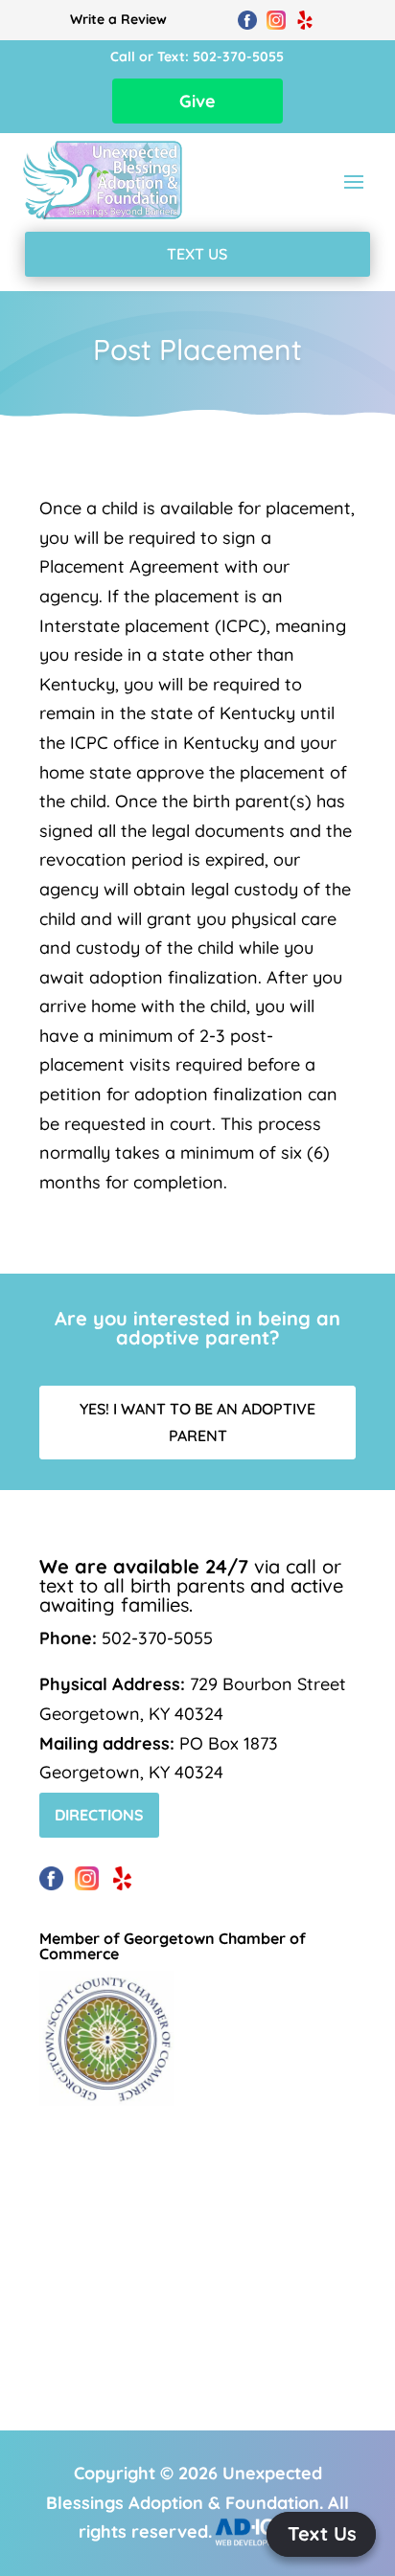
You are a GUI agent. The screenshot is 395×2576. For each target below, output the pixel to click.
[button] (321, 2534)
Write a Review (118, 19)
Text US (197, 254)
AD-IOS (264, 2532)
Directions (99, 1815)
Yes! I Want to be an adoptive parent (197, 1422)
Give (197, 101)
